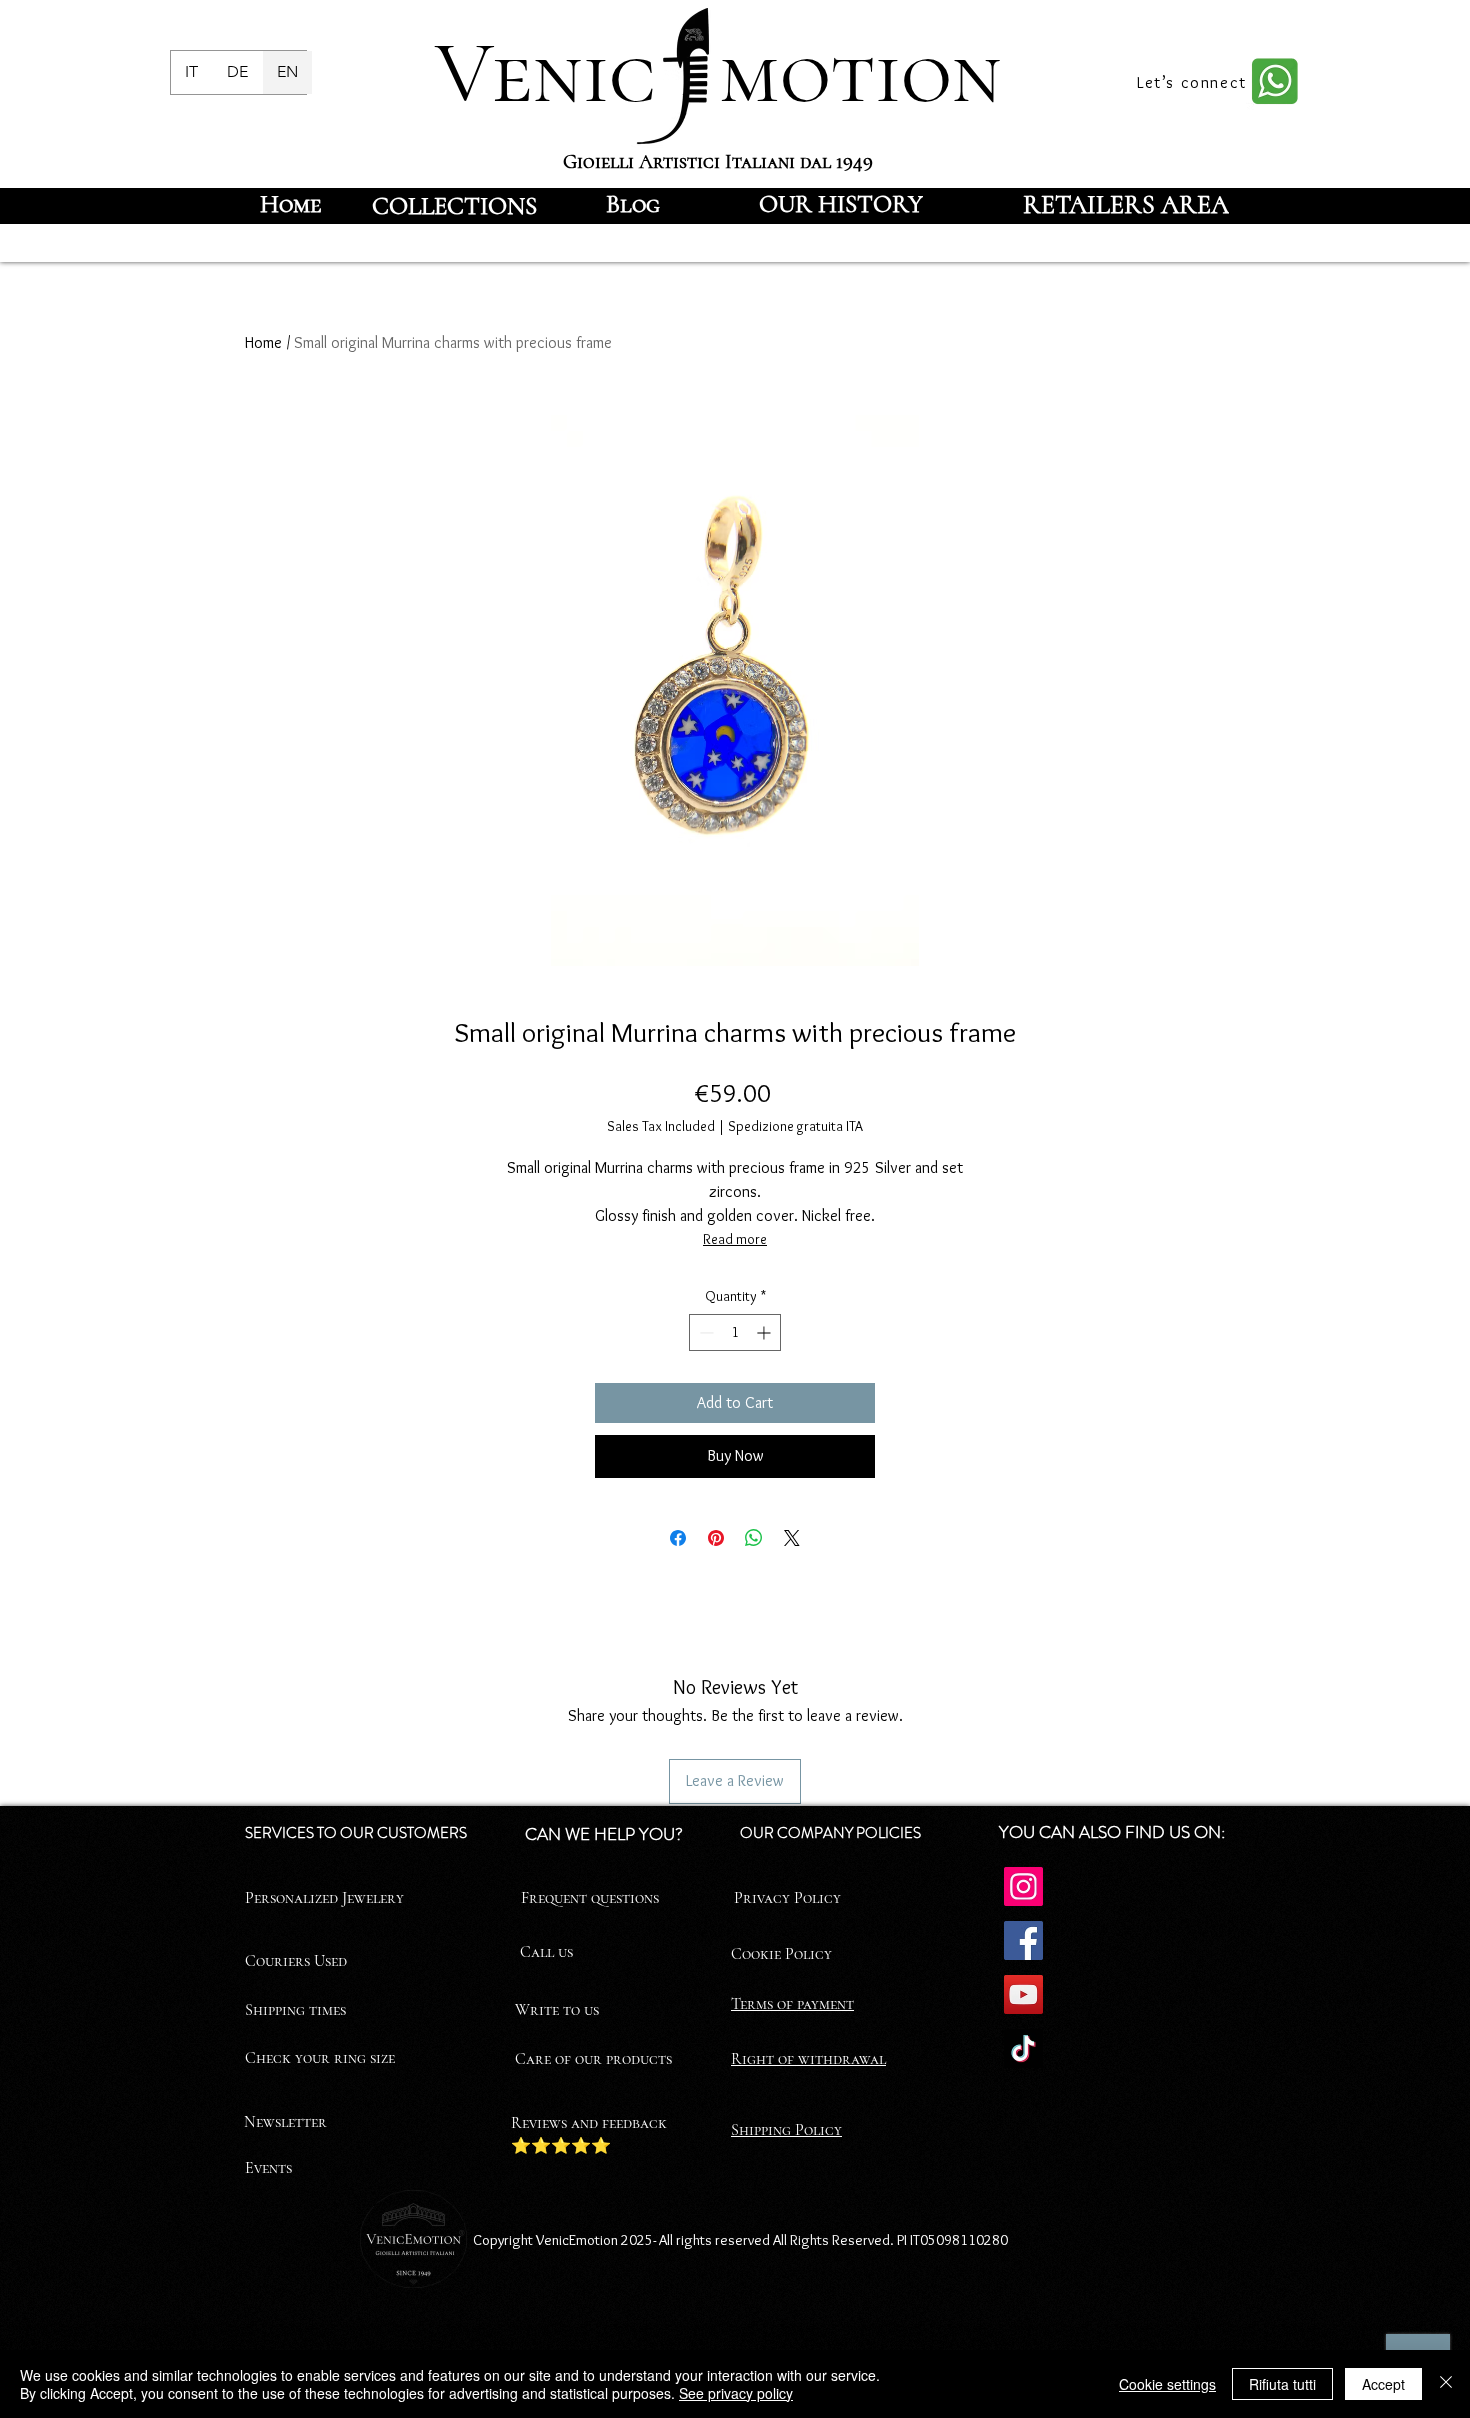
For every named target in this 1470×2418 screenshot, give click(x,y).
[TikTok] (1023, 2048)
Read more (735, 1239)
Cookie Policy (781, 1954)
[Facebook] (1023, 1940)
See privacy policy (736, 2393)
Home (263, 342)
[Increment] (765, 1332)
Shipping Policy (786, 2130)
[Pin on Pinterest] (716, 1538)
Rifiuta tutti (1282, 2384)
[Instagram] (1023, 1886)
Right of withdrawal (808, 2059)
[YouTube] (1023, 1994)
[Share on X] (792, 1538)
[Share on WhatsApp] (754, 1538)
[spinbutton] (735, 1332)
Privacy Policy (787, 1898)
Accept (1383, 2384)
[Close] (1446, 2384)
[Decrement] (704, 1332)
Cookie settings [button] (1167, 2384)
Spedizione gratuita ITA (795, 1126)
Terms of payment (792, 2004)
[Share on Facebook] (678, 1538)
